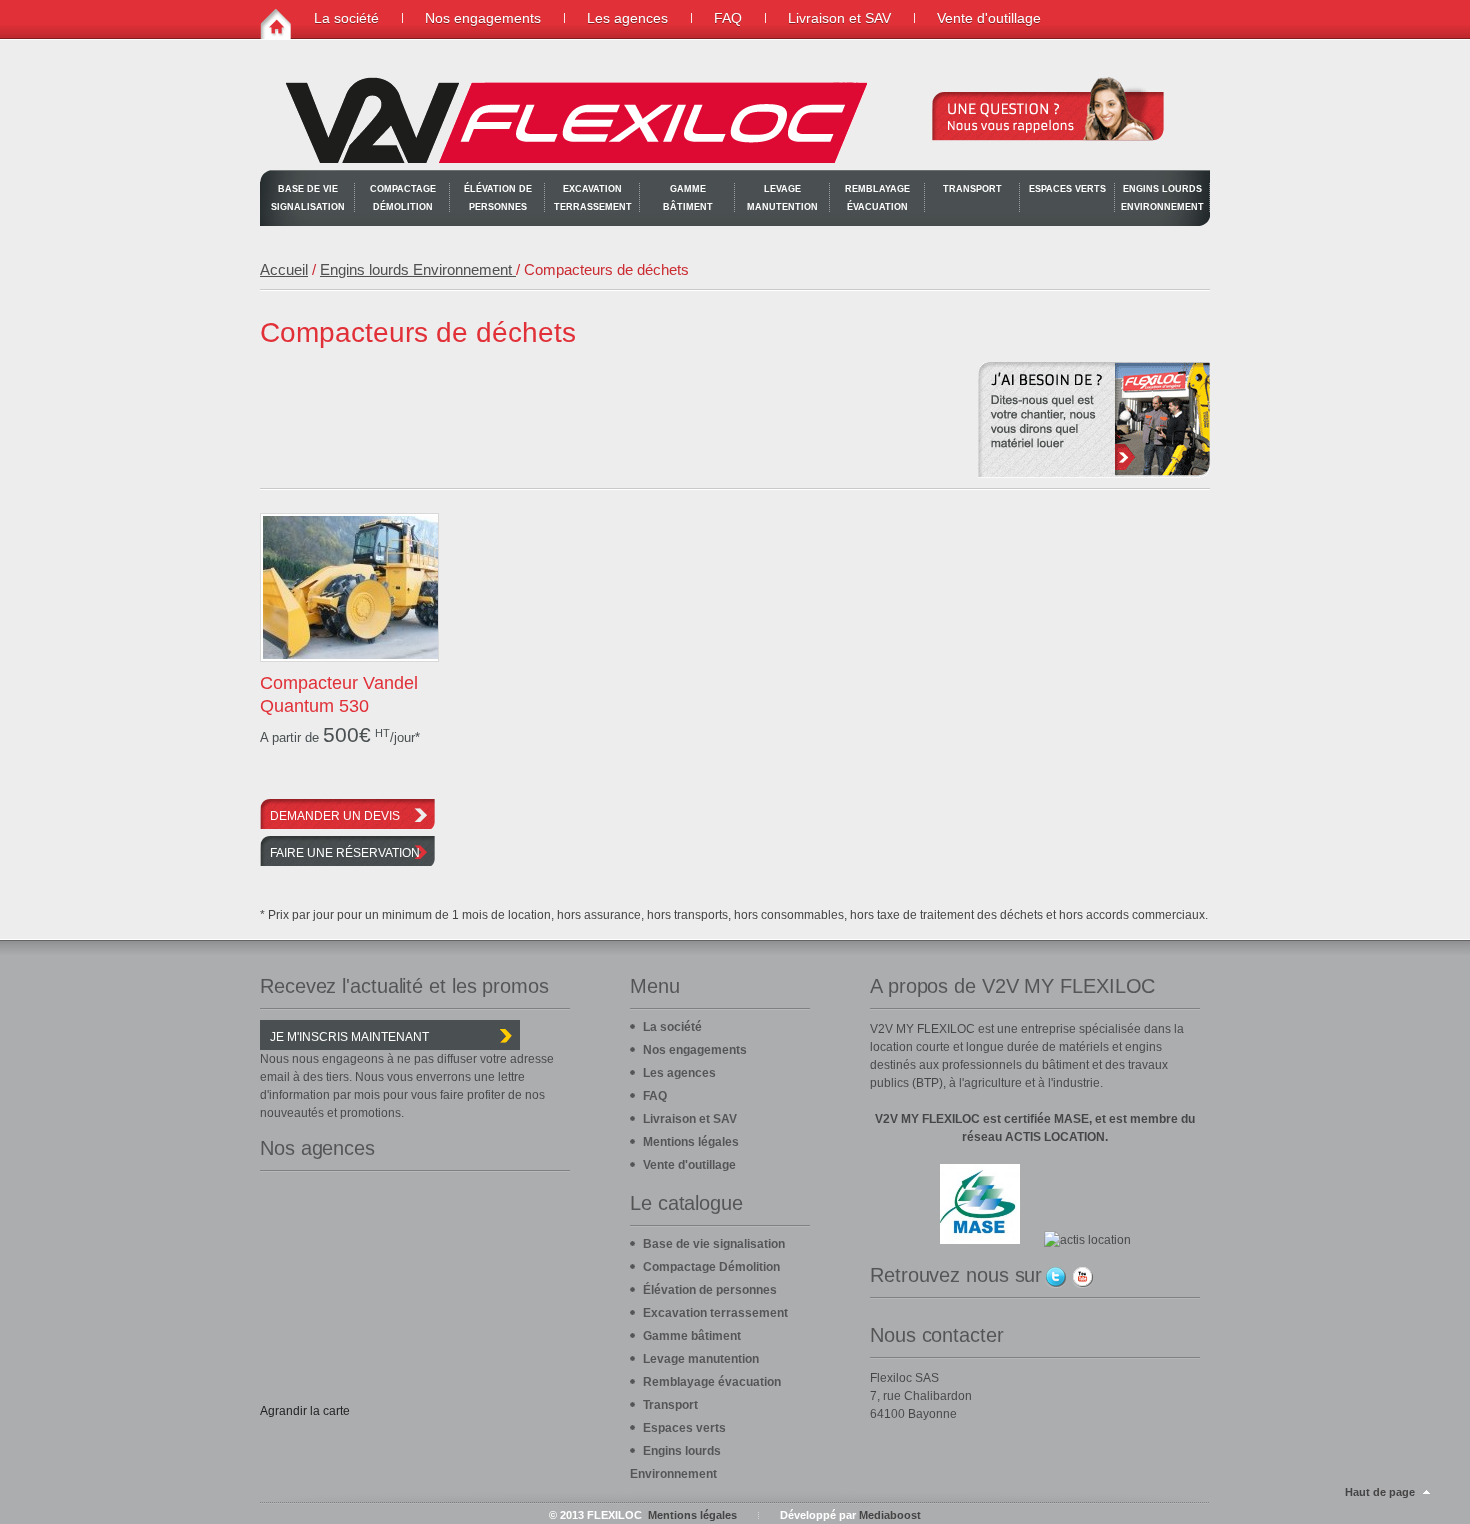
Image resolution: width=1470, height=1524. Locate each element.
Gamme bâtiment (688, 198)
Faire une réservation (345, 853)
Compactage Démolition (403, 198)
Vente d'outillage (989, 18)
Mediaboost (890, 1515)
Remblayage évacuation (877, 198)
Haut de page (1380, 1492)
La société (346, 18)
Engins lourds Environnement (1162, 198)
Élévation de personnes (498, 198)
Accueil (284, 269)
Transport (972, 189)
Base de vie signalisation (308, 198)
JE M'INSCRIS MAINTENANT (349, 1037)
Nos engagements (483, 18)
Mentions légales (691, 1142)
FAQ (728, 18)
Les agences (627, 18)
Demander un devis (335, 816)
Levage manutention (782, 198)
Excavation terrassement (593, 198)
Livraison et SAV (839, 18)
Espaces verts (1067, 189)
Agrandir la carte (305, 1411)
